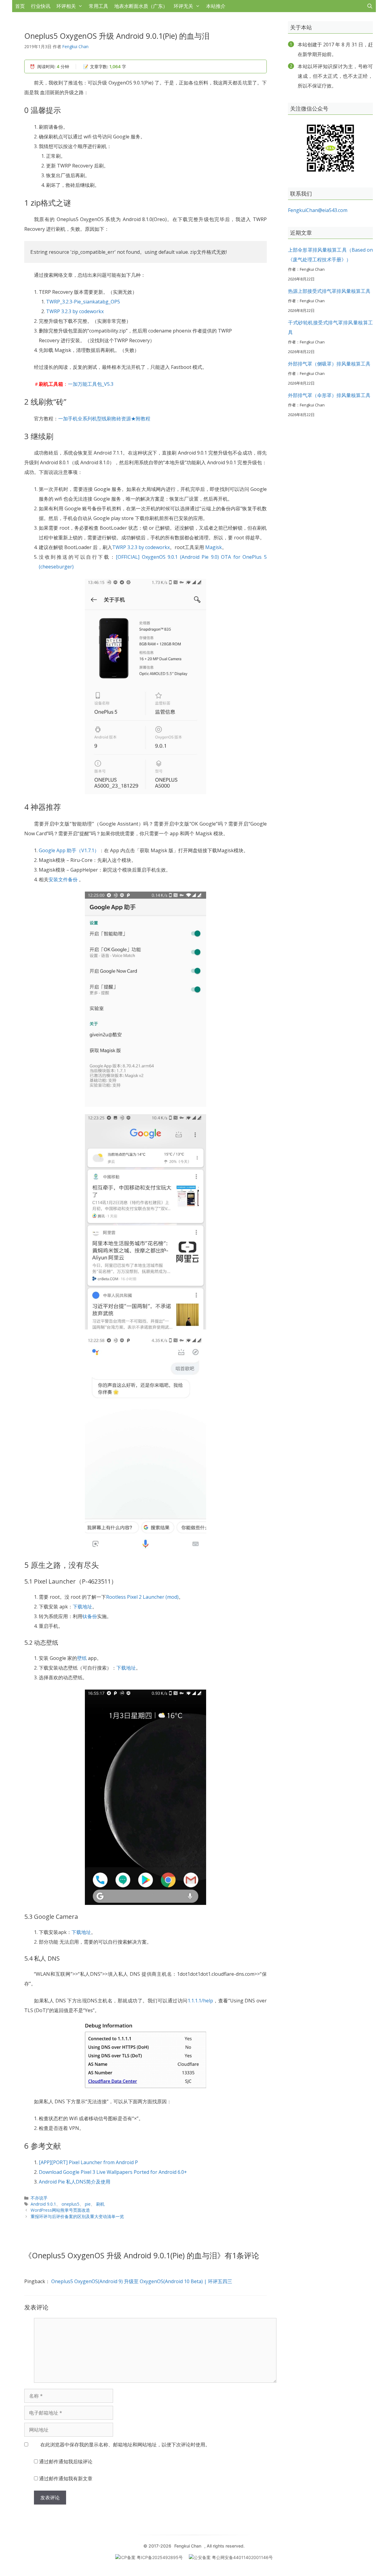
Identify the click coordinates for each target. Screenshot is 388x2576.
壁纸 (82, 1658)
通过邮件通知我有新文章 (66, 2478)
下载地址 (82, 1607)
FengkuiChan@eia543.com (318, 210)
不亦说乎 (39, 2198)
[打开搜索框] (370, 6)
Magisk (214, 547)
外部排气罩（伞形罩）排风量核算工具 (329, 395)
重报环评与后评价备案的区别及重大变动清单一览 (77, 2216)
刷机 (100, 2204)
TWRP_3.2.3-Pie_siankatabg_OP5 (83, 302)
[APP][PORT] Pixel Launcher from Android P (88, 2162)
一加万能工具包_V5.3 (91, 384)
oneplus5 (70, 2204)
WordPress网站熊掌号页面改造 (60, 2210)
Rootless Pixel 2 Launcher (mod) (142, 1597)
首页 (20, 6)
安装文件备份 (63, 879)
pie (88, 2204)
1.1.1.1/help (200, 2001)
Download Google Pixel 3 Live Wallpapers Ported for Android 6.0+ (113, 2172)
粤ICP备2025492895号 (160, 2557)
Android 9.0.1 (43, 2204)
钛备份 (90, 1616)
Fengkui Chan (188, 2546)
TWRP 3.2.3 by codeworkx (75, 311)
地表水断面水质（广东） (141, 6)
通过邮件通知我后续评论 (66, 2462)
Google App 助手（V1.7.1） (69, 850)
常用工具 (99, 6)
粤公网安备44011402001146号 (242, 2557)
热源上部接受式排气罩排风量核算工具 (329, 291)
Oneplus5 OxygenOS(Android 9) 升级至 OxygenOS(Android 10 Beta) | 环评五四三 (142, 2281)
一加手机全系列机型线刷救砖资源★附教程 (104, 419)
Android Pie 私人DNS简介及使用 (75, 2182)
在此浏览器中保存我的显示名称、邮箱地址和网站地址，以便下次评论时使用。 (125, 2445)
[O (119, 557)
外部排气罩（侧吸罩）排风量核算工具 (329, 364)
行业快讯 (41, 6)
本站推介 (216, 6)
